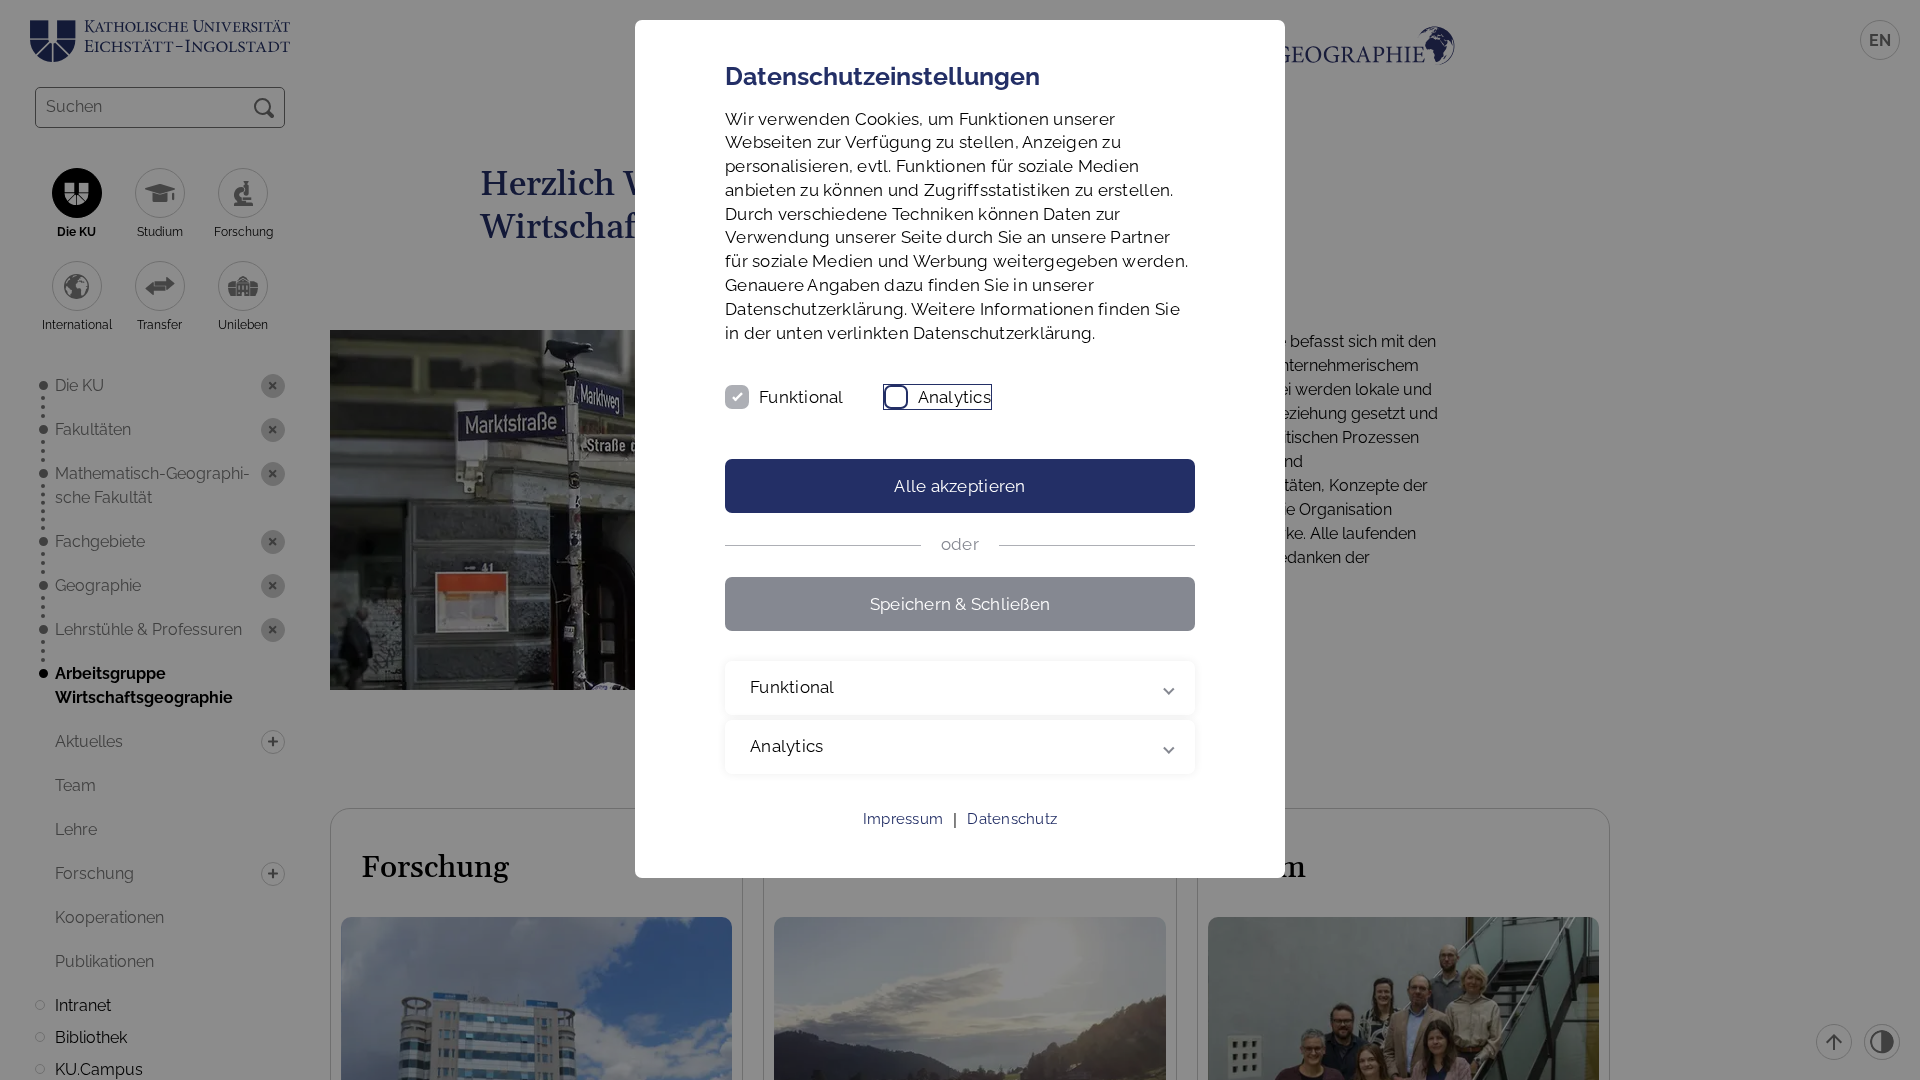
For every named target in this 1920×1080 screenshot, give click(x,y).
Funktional (801, 397)
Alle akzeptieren (959, 486)
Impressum (903, 819)
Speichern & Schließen (960, 604)
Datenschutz (1012, 819)
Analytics (954, 397)
